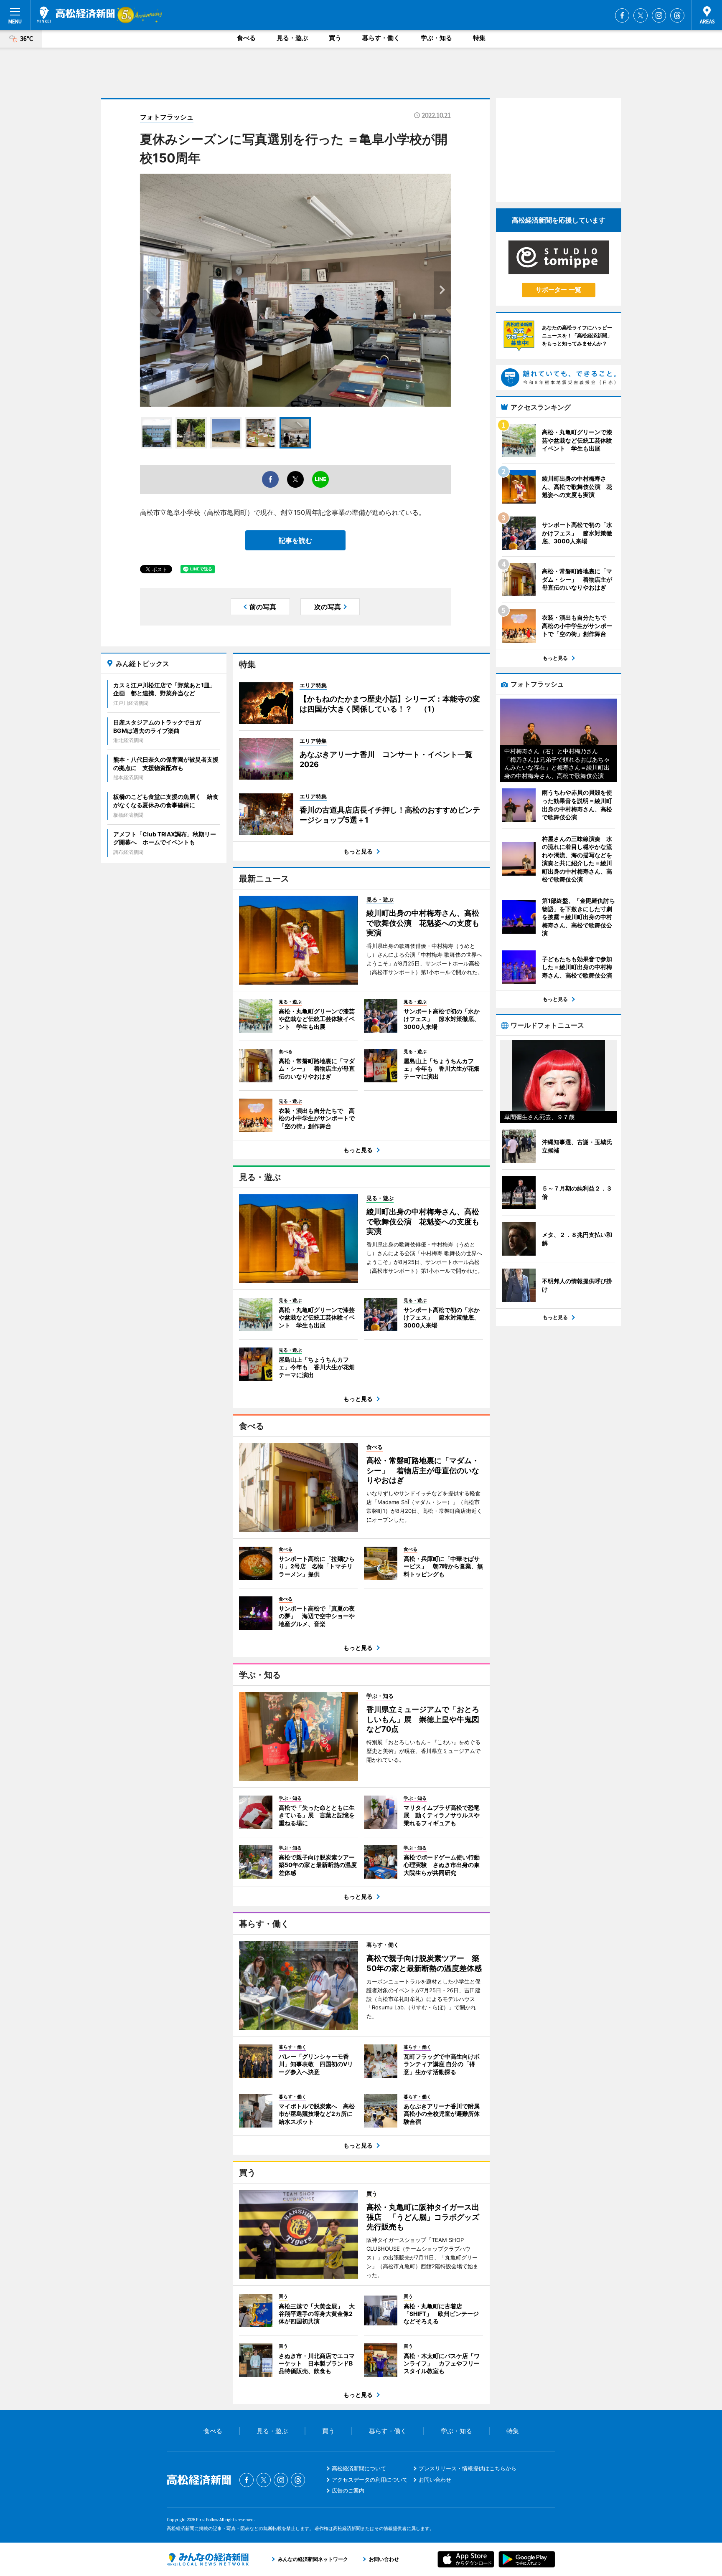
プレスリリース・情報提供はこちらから (468, 2468)
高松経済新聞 (76, 15)
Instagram (659, 15)
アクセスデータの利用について (370, 2480)
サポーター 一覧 (558, 290)
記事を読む (295, 540)
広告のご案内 (348, 2490)
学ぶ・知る (436, 38)
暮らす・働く (381, 38)
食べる (246, 38)
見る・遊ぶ (292, 38)
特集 (479, 38)
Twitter (641, 15)
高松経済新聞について (359, 2468)
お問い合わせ (435, 2480)
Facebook (622, 15)
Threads (677, 15)
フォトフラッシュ (167, 117)
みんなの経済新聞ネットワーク (208, 2559)
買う (335, 38)
